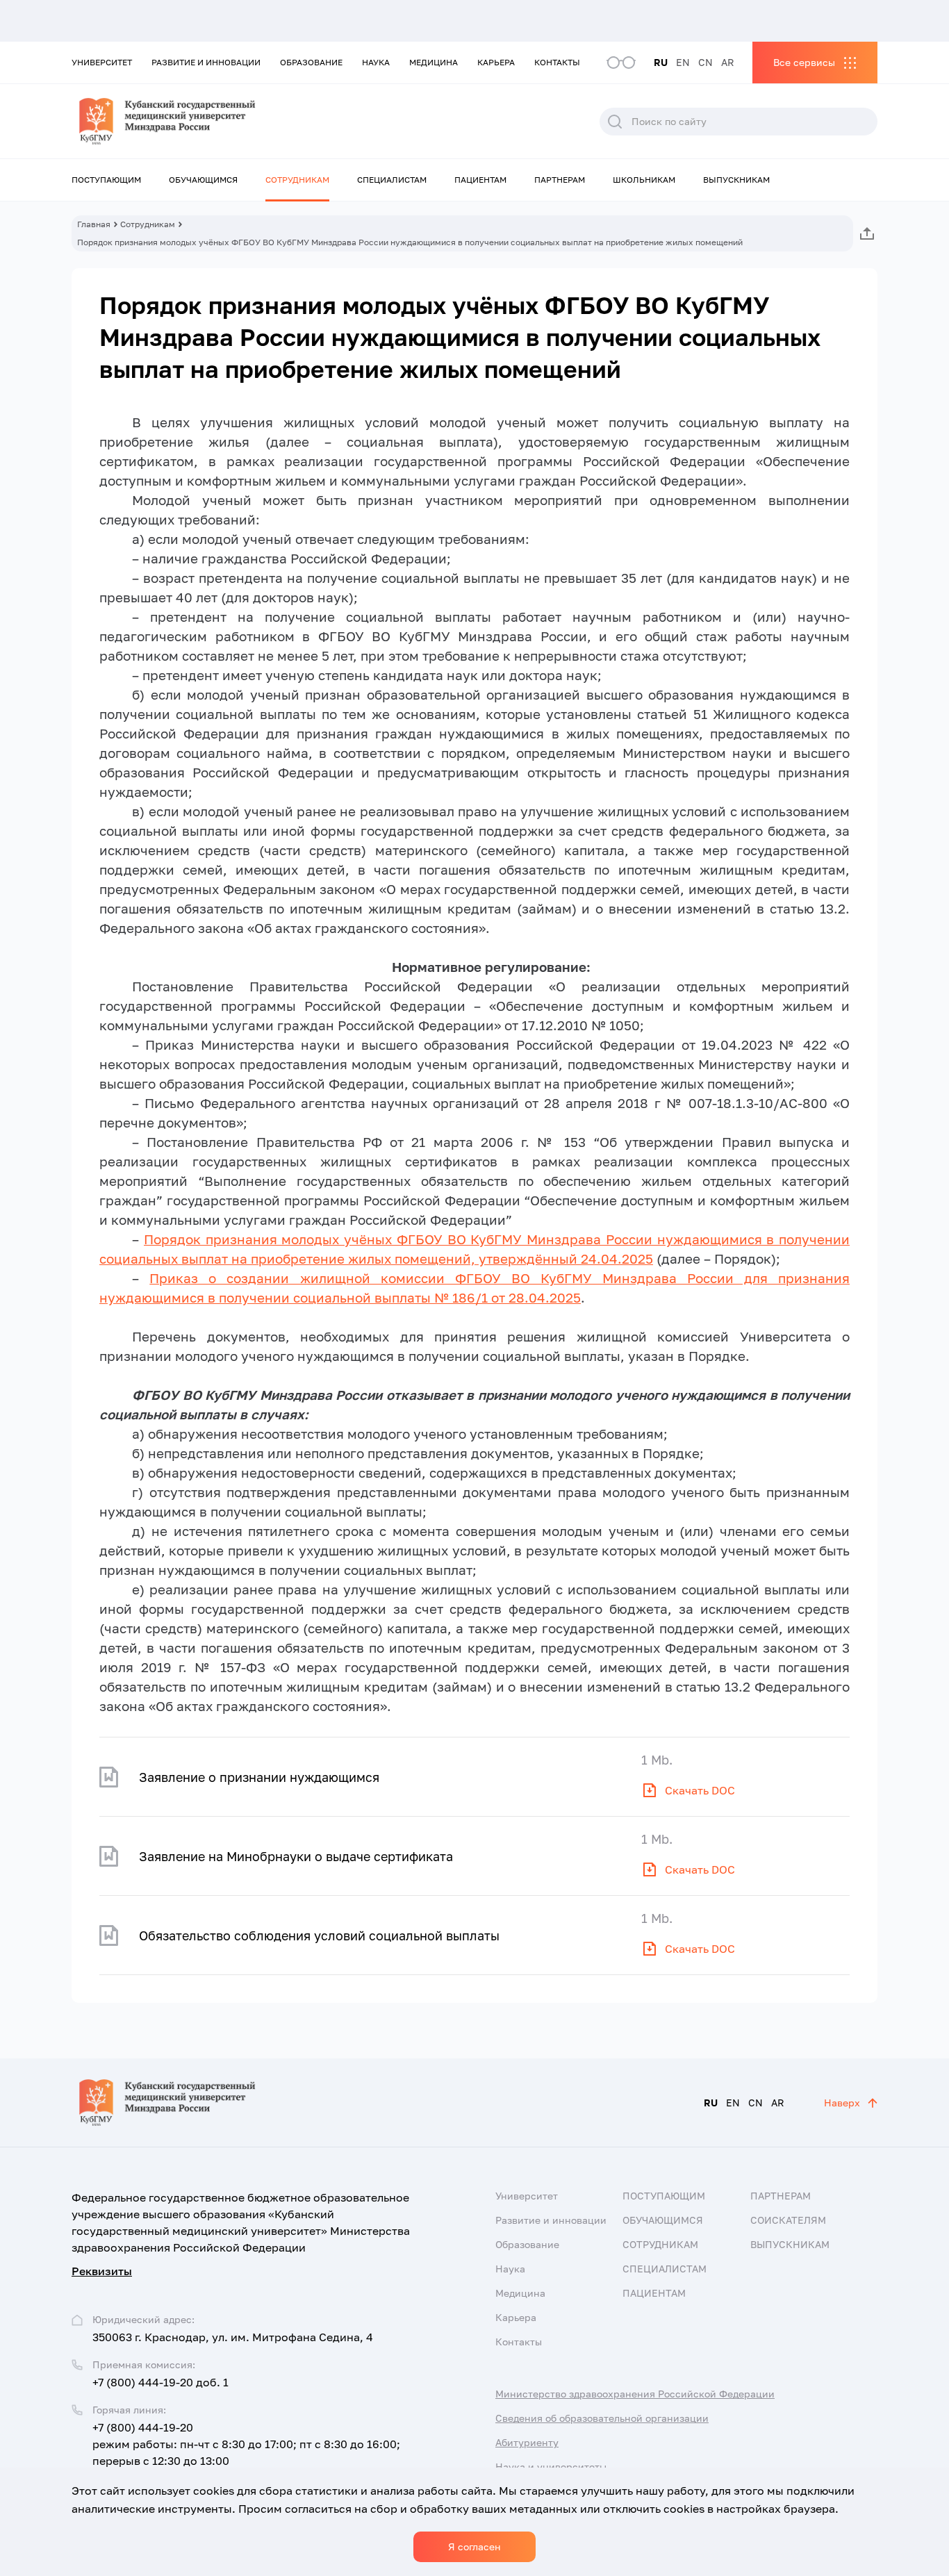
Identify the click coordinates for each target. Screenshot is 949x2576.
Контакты (557, 62)
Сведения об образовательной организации (602, 2418)
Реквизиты (102, 2271)
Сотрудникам (297, 180)
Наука (376, 62)
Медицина (434, 62)
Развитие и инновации (206, 62)
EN (683, 62)
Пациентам (480, 180)
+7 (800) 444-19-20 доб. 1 (160, 2382)
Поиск (615, 122)
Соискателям (788, 2220)
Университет (102, 62)
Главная (94, 224)
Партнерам (560, 180)
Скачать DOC (700, 1790)
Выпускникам (736, 180)
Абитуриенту (527, 2442)
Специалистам (392, 180)
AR (728, 62)
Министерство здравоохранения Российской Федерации (635, 2394)
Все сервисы (804, 62)
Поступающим (106, 180)
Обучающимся (203, 180)
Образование (311, 62)
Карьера (496, 62)
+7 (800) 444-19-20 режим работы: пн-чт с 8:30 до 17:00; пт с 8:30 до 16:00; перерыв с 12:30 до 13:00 (246, 2444)
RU (661, 62)
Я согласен (474, 2546)
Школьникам (644, 180)
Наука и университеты (551, 2467)
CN (705, 62)
